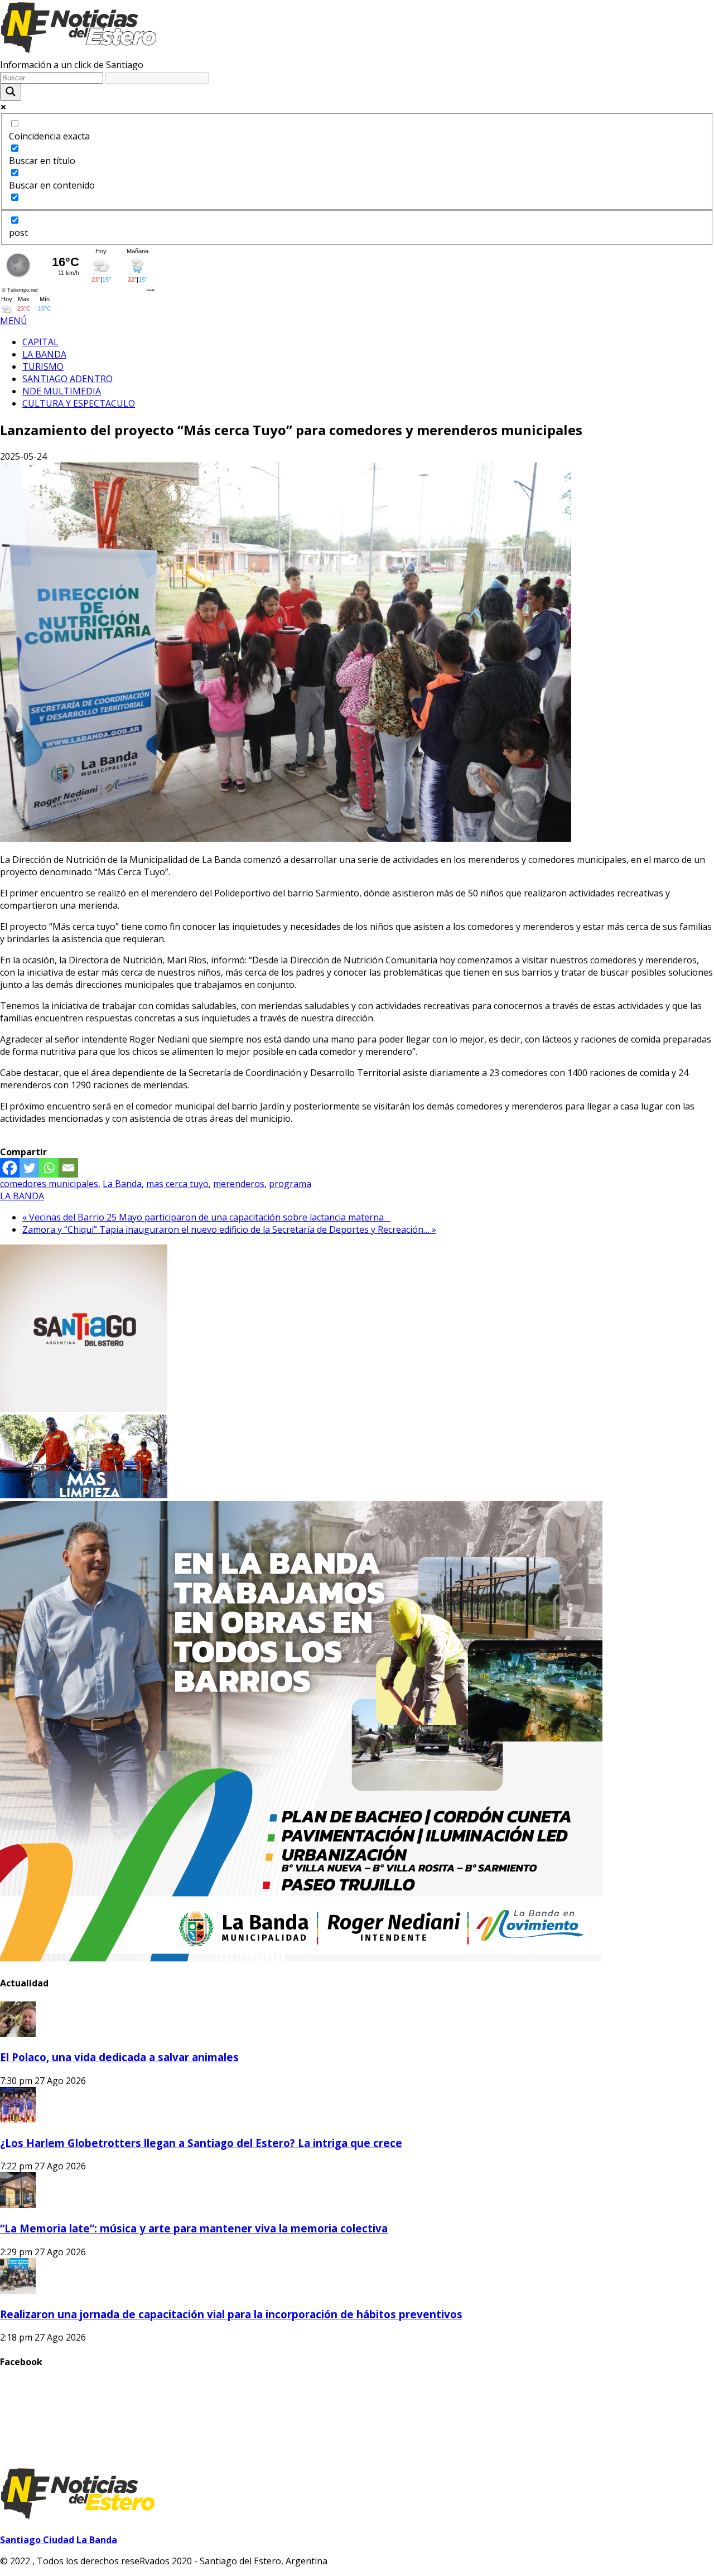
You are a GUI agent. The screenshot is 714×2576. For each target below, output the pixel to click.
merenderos (239, 1184)
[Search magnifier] (11, 92)
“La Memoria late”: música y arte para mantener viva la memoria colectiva (194, 2228)
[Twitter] (29, 1168)
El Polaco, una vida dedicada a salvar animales (119, 2057)
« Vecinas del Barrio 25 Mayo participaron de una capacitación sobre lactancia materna (206, 1217)
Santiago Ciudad (37, 2540)
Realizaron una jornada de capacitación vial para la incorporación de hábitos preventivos (231, 2314)
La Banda (122, 1184)
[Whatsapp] (49, 1168)
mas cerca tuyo (177, 1184)
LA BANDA (22, 1196)
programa (290, 1184)
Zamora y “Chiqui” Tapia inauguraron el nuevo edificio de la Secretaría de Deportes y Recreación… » (229, 1229)
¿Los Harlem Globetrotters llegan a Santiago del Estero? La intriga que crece (201, 2143)
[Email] (68, 1168)
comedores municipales (49, 1184)
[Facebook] (10, 1168)
